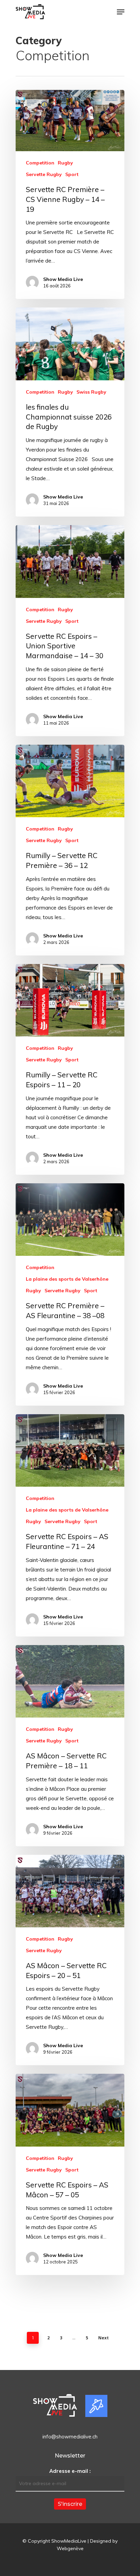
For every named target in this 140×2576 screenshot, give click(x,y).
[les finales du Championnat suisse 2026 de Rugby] (70, 412)
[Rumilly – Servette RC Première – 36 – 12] (70, 850)
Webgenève (70, 2548)
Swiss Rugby (91, 392)
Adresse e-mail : (70, 2471)
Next (103, 2338)
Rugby (65, 163)
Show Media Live (63, 279)
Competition (40, 163)
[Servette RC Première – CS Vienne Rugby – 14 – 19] (70, 194)
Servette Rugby (44, 174)
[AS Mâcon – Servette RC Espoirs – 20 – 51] (70, 1960)
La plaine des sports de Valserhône (67, 1279)
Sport (72, 174)
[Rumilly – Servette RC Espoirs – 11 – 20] (70, 1069)
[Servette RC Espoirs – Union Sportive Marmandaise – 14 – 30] (70, 631)
